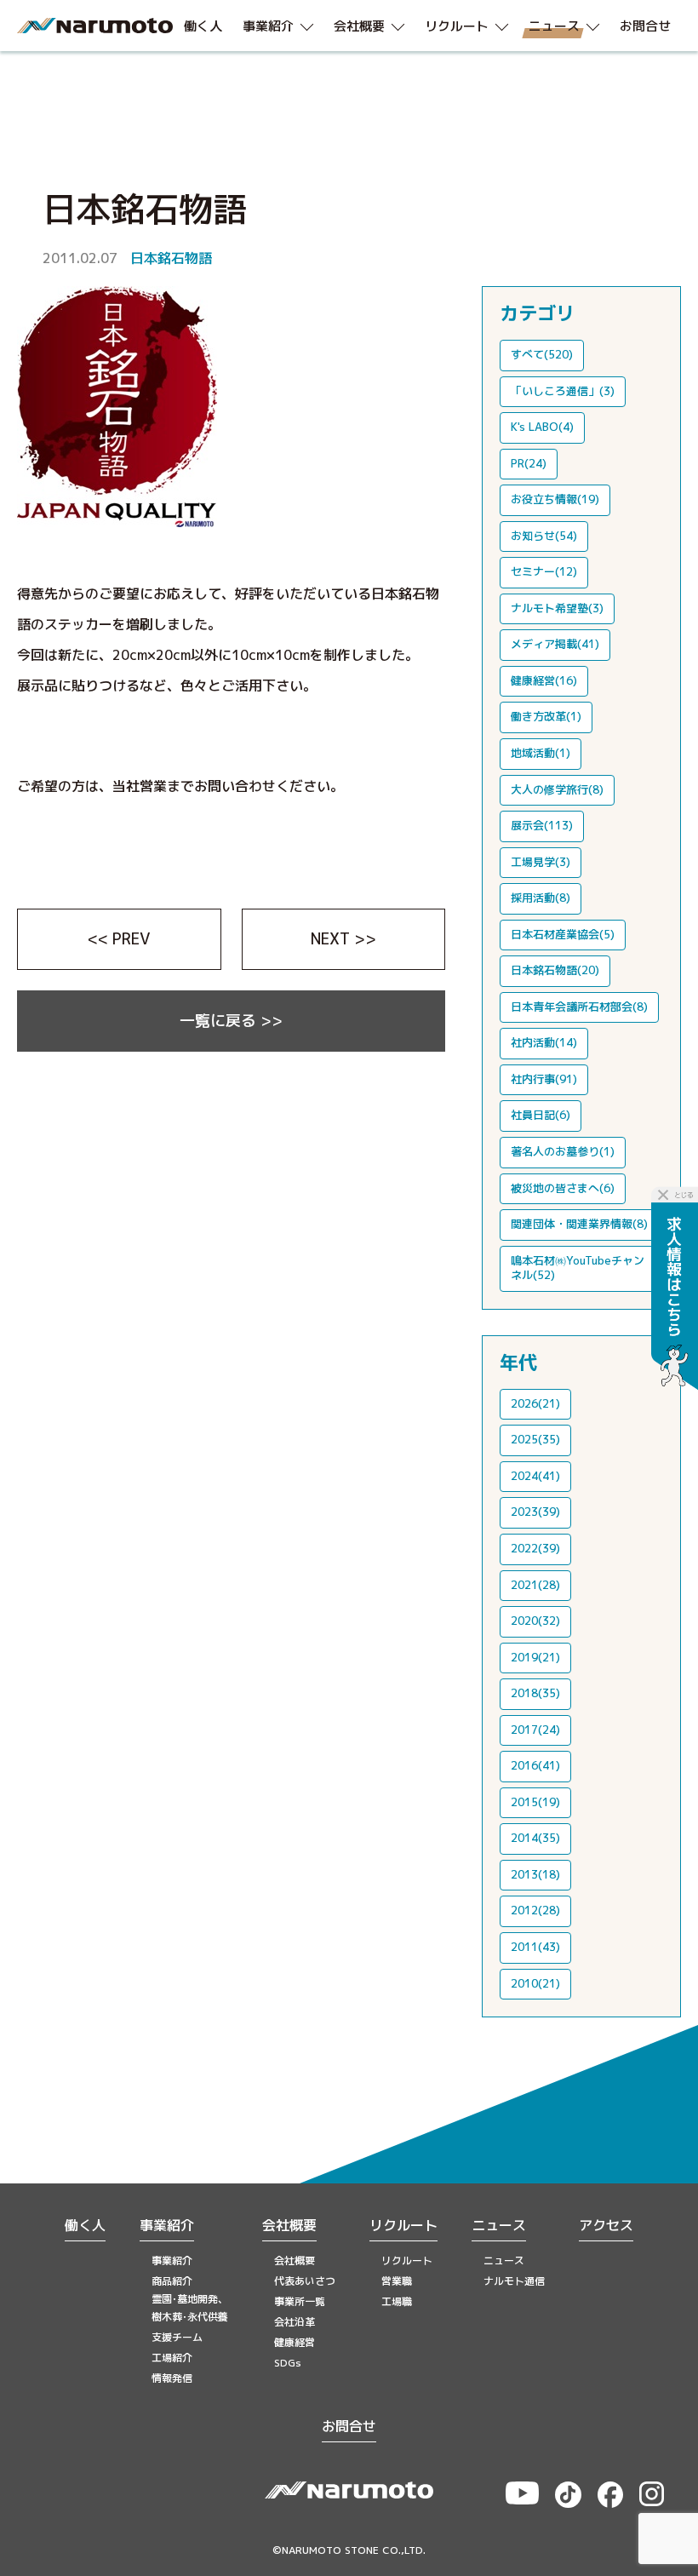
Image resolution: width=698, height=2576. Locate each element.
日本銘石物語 (171, 258)
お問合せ (349, 2426)
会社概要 (289, 2225)
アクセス (606, 2225)
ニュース (499, 2225)
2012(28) (535, 1910)
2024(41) (535, 1476)
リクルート (403, 2225)
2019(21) (535, 1657)
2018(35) (535, 1693)
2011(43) (535, 1947)
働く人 (85, 2225)
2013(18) (535, 1874)
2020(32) (535, 1621)
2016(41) (535, 1765)
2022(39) (535, 1548)
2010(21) (535, 1983)
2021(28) (535, 1585)
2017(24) (535, 1730)
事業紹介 (167, 2225)
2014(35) (535, 1838)
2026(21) (535, 1403)
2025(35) (535, 1439)
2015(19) (535, 1802)
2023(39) (535, 1512)
